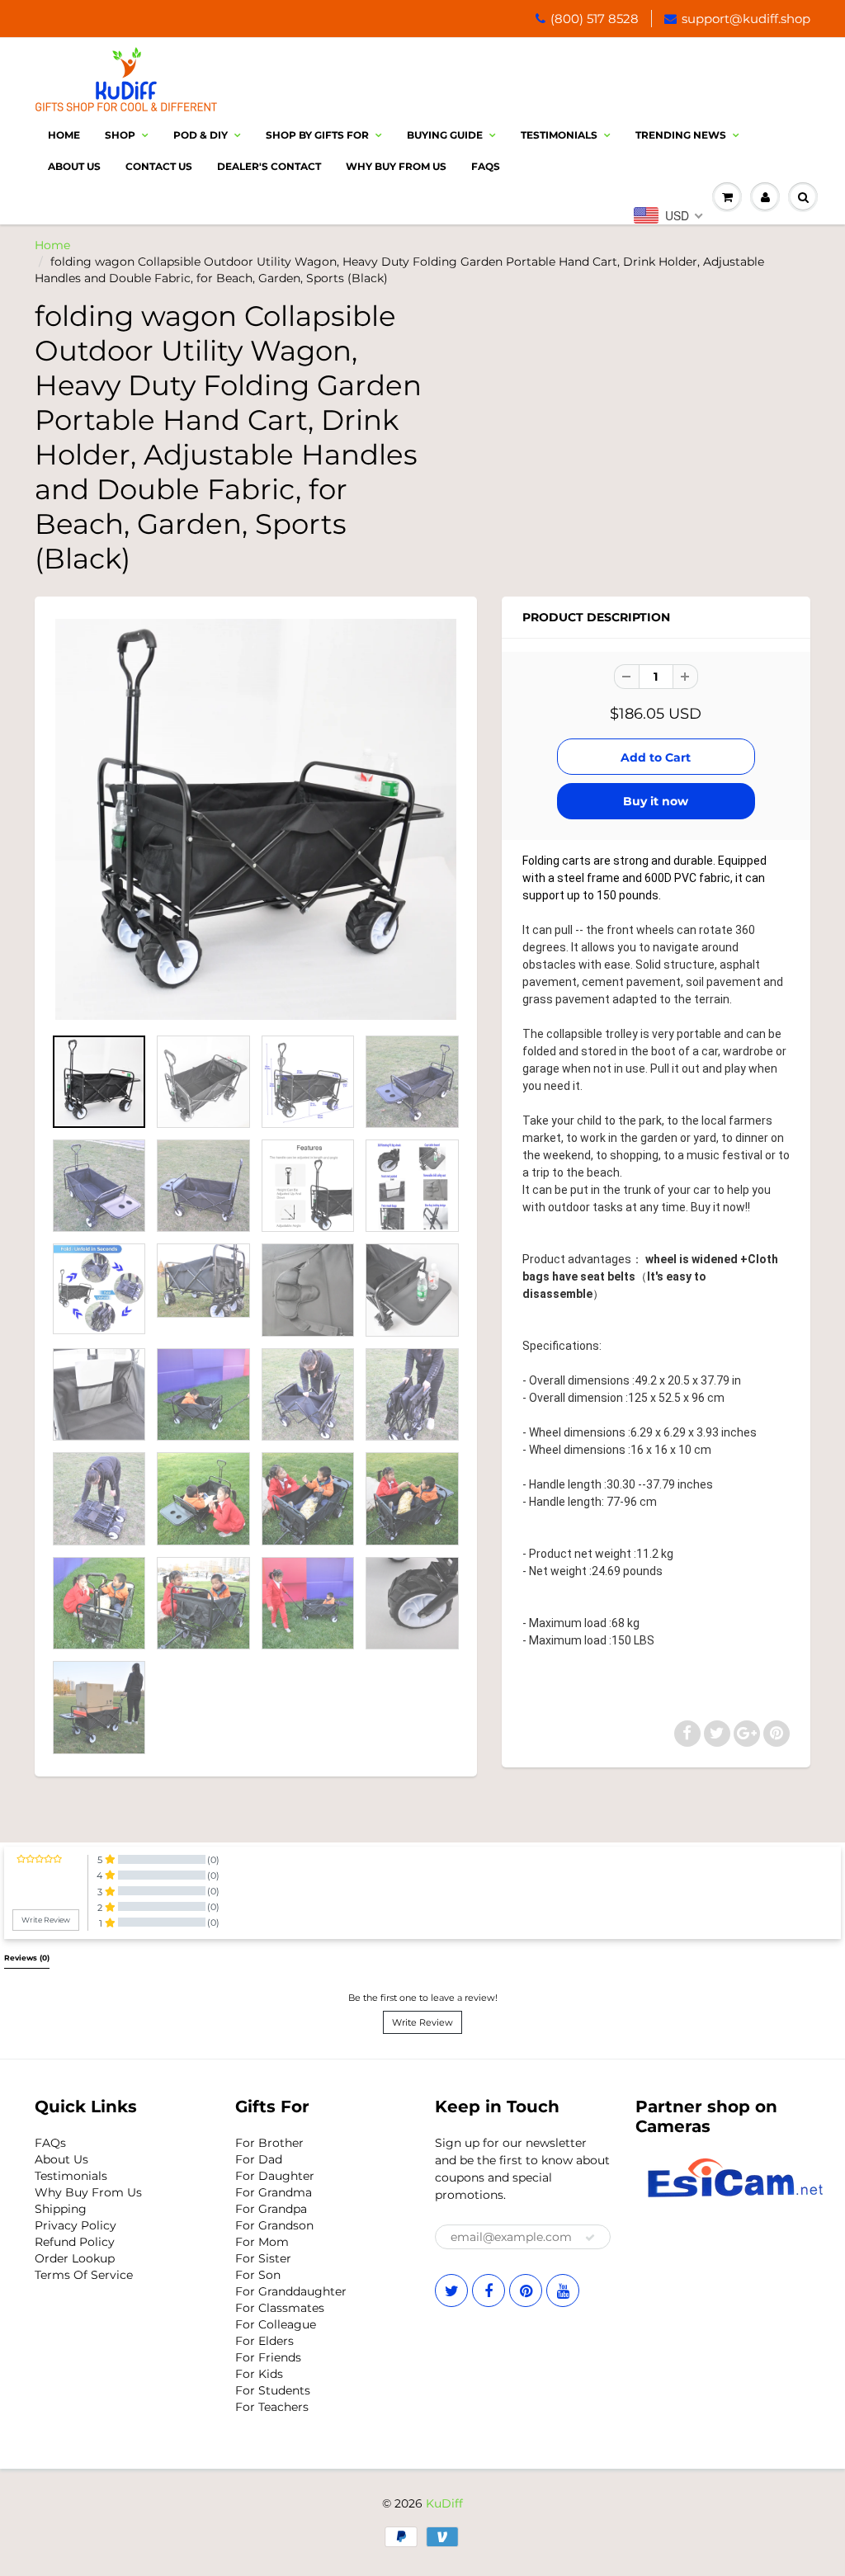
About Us (74, 166)
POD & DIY (201, 135)
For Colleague (276, 2324)
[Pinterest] (526, 2291)
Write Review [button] (46, 1920)
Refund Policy (75, 2242)
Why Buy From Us (396, 166)
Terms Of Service (84, 2275)
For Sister (263, 2258)
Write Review (422, 2022)
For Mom (262, 2242)
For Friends (268, 2357)
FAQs (50, 2143)
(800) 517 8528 (595, 19)
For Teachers (272, 2407)
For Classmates (280, 2308)
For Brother (269, 2143)
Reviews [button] (27, 1958)
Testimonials (559, 135)
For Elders (264, 2341)
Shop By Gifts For (317, 135)
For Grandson (274, 2225)
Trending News (681, 135)
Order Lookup (75, 2258)
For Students (273, 2390)
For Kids (259, 2374)
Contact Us (159, 166)
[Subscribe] (590, 2238)
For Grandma (274, 2192)
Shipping (61, 2209)
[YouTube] (563, 2291)
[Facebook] (489, 2291)
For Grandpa (271, 2209)
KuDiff (444, 2503)
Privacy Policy (76, 2225)
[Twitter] (451, 2291)
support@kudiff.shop (746, 19)
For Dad (259, 2159)
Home (64, 135)
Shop (120, 135)
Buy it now (656, 801)
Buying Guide (445, 135)
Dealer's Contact (269, 166)
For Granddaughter (291, 2291)
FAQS (486, 166)
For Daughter (275, 2176)
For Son (258, 2275)
